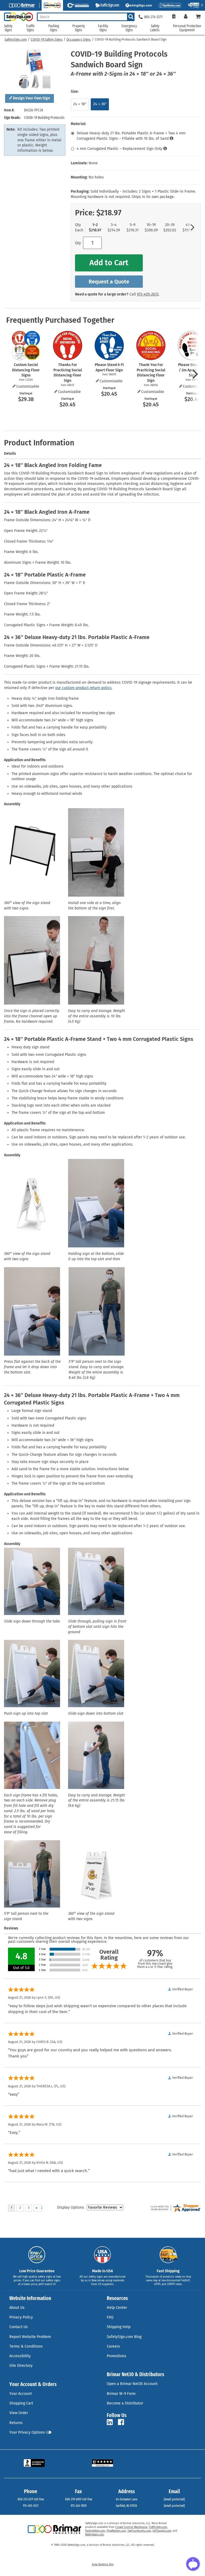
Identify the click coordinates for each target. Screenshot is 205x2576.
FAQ (110, 2317)
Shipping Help (119, 2327)
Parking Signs (54, 28)
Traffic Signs (30, 28)
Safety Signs (8, 28)
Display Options (71, 2207)
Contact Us (19, 2327)
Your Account (21, 2394)
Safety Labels (155, 28)
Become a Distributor (125, 2403)
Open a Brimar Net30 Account (132, 2384)
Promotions (117, 2356)
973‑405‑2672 (148, 294)
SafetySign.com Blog (124, 2337)
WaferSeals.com (94, 2535)
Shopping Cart (21, 2403)
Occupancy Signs (79, 40)
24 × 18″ (80, 104)
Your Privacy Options (27, 2432)
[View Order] (174, 17)
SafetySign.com (16, 40)
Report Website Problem (30, 2337)
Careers (113, 2346)
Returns (16, 2423)
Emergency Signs (129, 28)
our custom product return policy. (84, 688)
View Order (19, 2413)
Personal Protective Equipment (187, 28)
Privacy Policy (21, 2317)
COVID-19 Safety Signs (47, 40)
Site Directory (21, 2366)
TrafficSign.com (158, 2527)
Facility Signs (103, 28)
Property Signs (79, 28)
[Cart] (198, 17)
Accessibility (20, 2356)
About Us (17, 2308)
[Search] (131, 17)
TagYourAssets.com (139, 2531)
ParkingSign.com (95, 2531)
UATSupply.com (162, 2531)
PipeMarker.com (116, 2531)
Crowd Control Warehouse (131, 2527)
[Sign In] (186, 17)
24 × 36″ (100, 104)
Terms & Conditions (26, 2346)
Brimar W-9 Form (121, 2394)
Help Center (117, 2308)
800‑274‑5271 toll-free (31, 2499)
